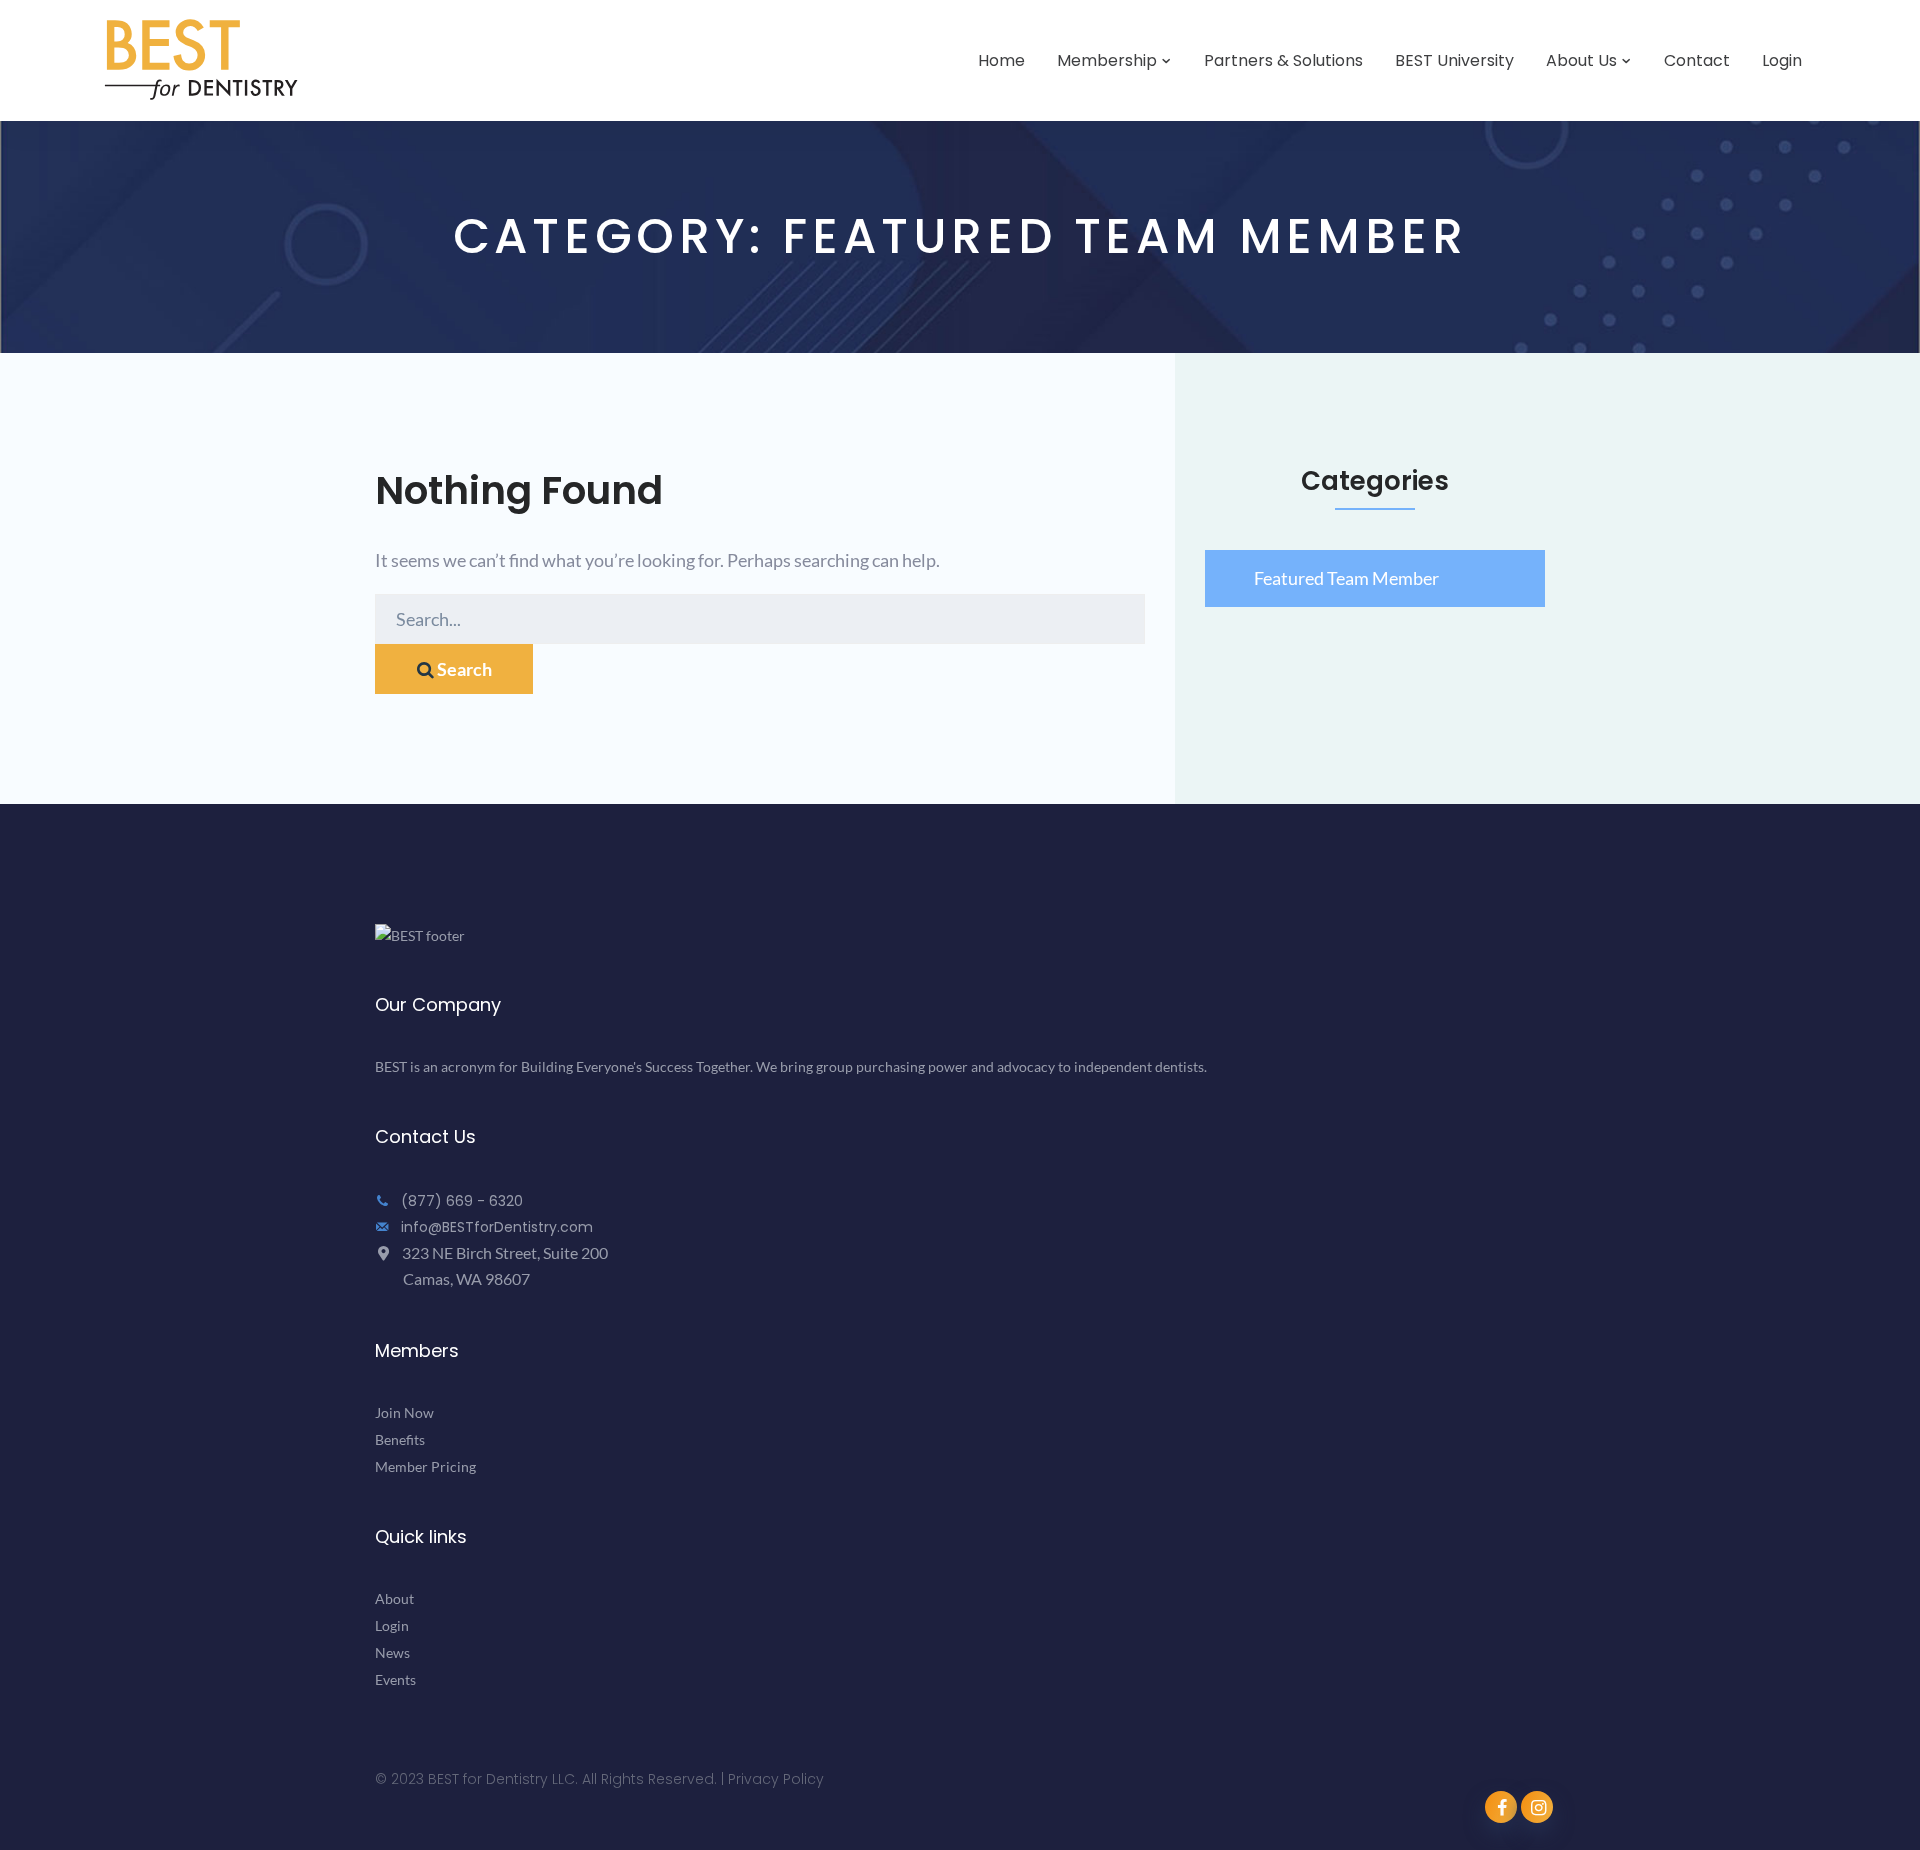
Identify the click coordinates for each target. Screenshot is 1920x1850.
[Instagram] (1537, 1807)
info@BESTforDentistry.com (495, 1227)
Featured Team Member (1346, 578)
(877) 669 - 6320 (460, 1201)
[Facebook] (1501, 1807)
